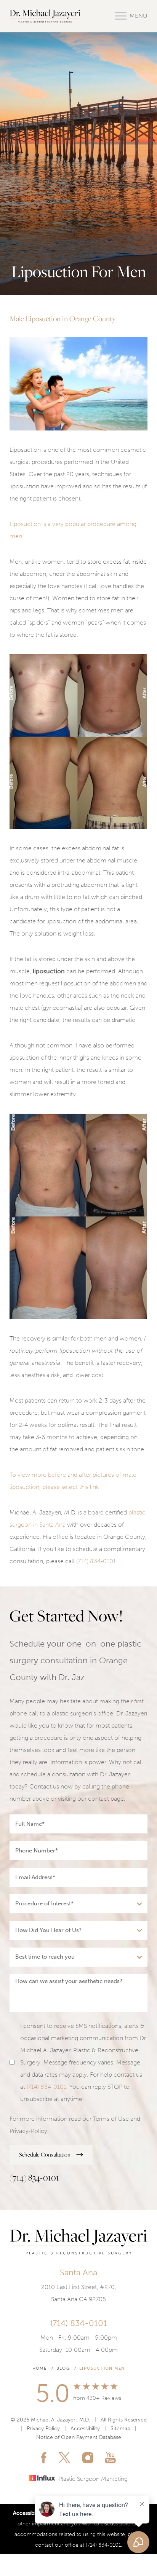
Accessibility (85, 2429)
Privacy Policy (43, 2429)
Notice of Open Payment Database (79, 2437)
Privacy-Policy (28, 2131)
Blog (63, 2368)
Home (40, 2368)
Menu (139, 16)
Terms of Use (111, 2119)
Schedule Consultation (45, 2154)
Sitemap (120, 2429)
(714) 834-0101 (96, 1561)
